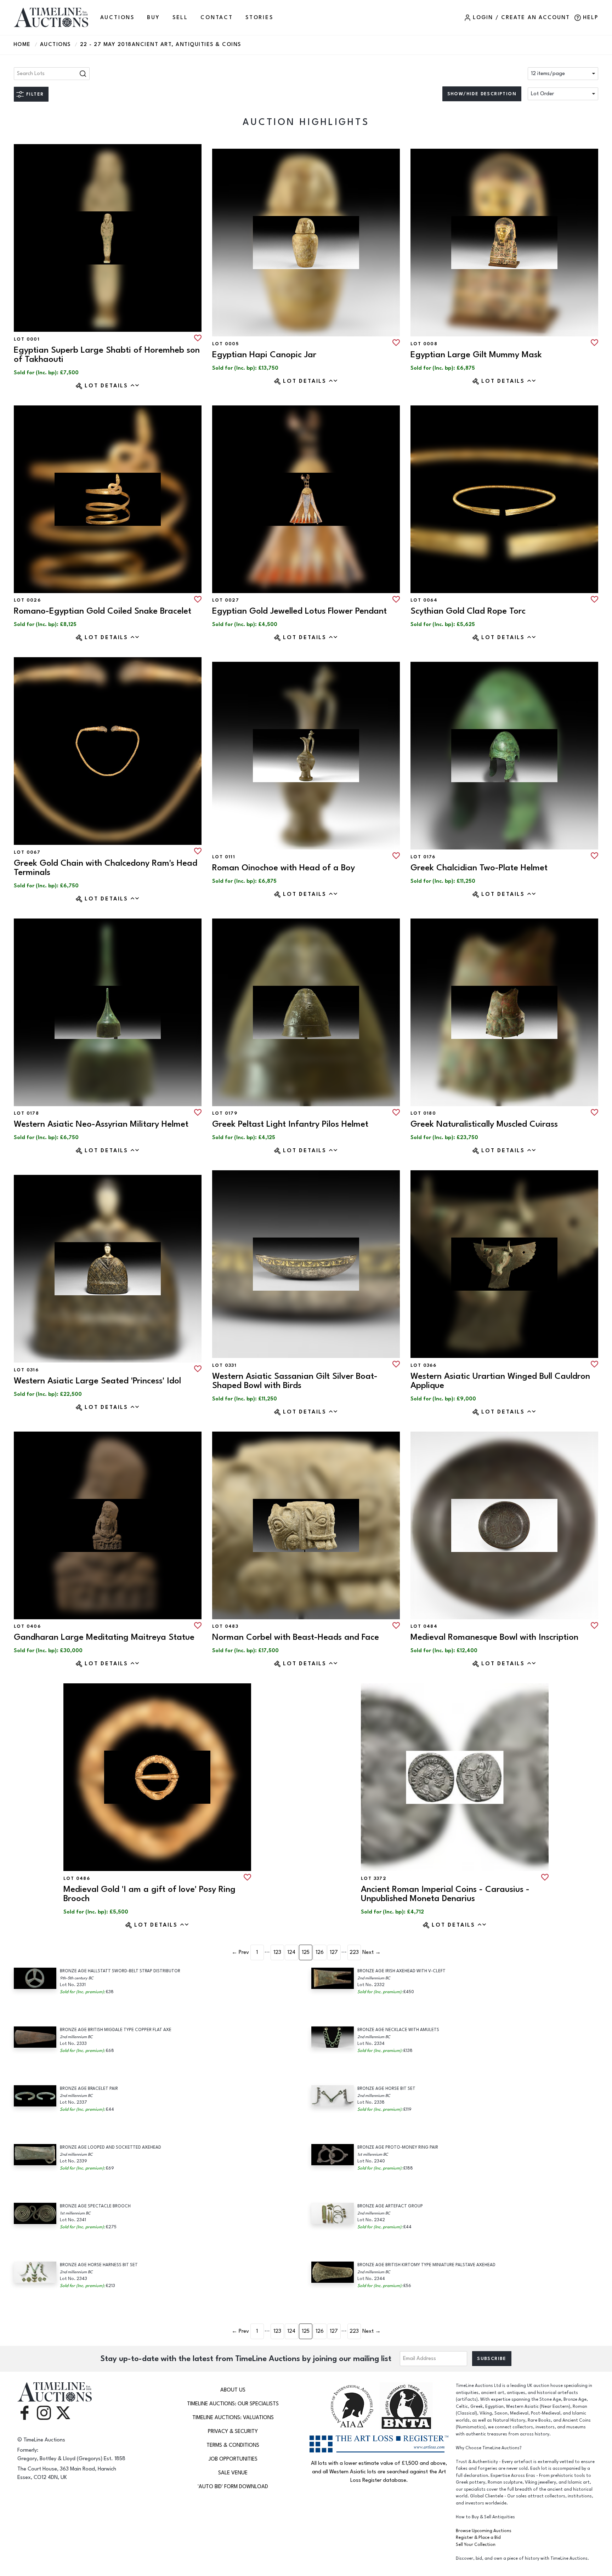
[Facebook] (24, 2412)
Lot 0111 (224, 857)
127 (334, 1952)
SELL (180, 18)
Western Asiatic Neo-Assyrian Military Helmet (101, 1124)
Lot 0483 (225, 1626)
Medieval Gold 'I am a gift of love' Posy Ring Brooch (149, 1894)
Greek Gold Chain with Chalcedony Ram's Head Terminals (106, 868)
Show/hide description (482, 94)
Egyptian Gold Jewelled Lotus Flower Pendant (299, 611)
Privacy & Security (233, 2431)
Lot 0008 (424, 344)
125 (306, 1952)
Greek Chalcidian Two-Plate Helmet (479, 868)
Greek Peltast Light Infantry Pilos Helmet (290, 1124)
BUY (153, 18)
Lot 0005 (225, 344)
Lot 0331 (224, 1365)
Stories (259, 18)
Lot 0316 (26, 1370)
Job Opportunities (233, 2459)
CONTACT (217, 18)
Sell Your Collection (476, 2545)
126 (320, 1952)
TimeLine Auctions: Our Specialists (233, 2404)
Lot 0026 (27, 600)
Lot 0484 (424, 1626)
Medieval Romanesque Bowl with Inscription (494, 1637)
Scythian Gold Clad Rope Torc (468, 611)
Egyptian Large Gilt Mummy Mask (476, 355)
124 (291, 1952)
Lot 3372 (374, 1878)
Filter (35, 94)
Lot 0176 (423, 857)
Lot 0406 (27, 1626)
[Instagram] (44, 2412)
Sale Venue (233, 2473)
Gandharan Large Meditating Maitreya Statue (104, 1637)
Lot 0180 (423, 1113)
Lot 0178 (26, 1113)
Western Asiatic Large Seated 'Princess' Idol (97, 1381)
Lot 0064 (424, 600)
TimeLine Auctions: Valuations (233, 2418)
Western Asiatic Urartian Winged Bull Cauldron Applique (500, 1381)
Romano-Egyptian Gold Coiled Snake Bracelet (103, 611)
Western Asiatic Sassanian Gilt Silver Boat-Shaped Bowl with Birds (295, 1381)
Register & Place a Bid (478, 2538)
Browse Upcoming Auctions (484, 2531)
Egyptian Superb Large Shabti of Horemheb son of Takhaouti (107, 355)
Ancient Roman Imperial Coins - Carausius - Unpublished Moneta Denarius (445, 1894)
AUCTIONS (117, 18)
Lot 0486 (77, 1878)
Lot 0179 (225, 1113)
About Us (233, 2390)
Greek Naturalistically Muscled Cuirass (484, 1124)
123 (277, 1952)
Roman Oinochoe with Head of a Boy (284, 868)
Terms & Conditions (233, 2445)
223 (354, 1952)
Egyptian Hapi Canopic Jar (264, 355)
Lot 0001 (27, 339)
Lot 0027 (226, 600)
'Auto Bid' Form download (233, 2487)
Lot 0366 (423, 1365)
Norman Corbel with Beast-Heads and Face (296, 1637)
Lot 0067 (27, 852)
